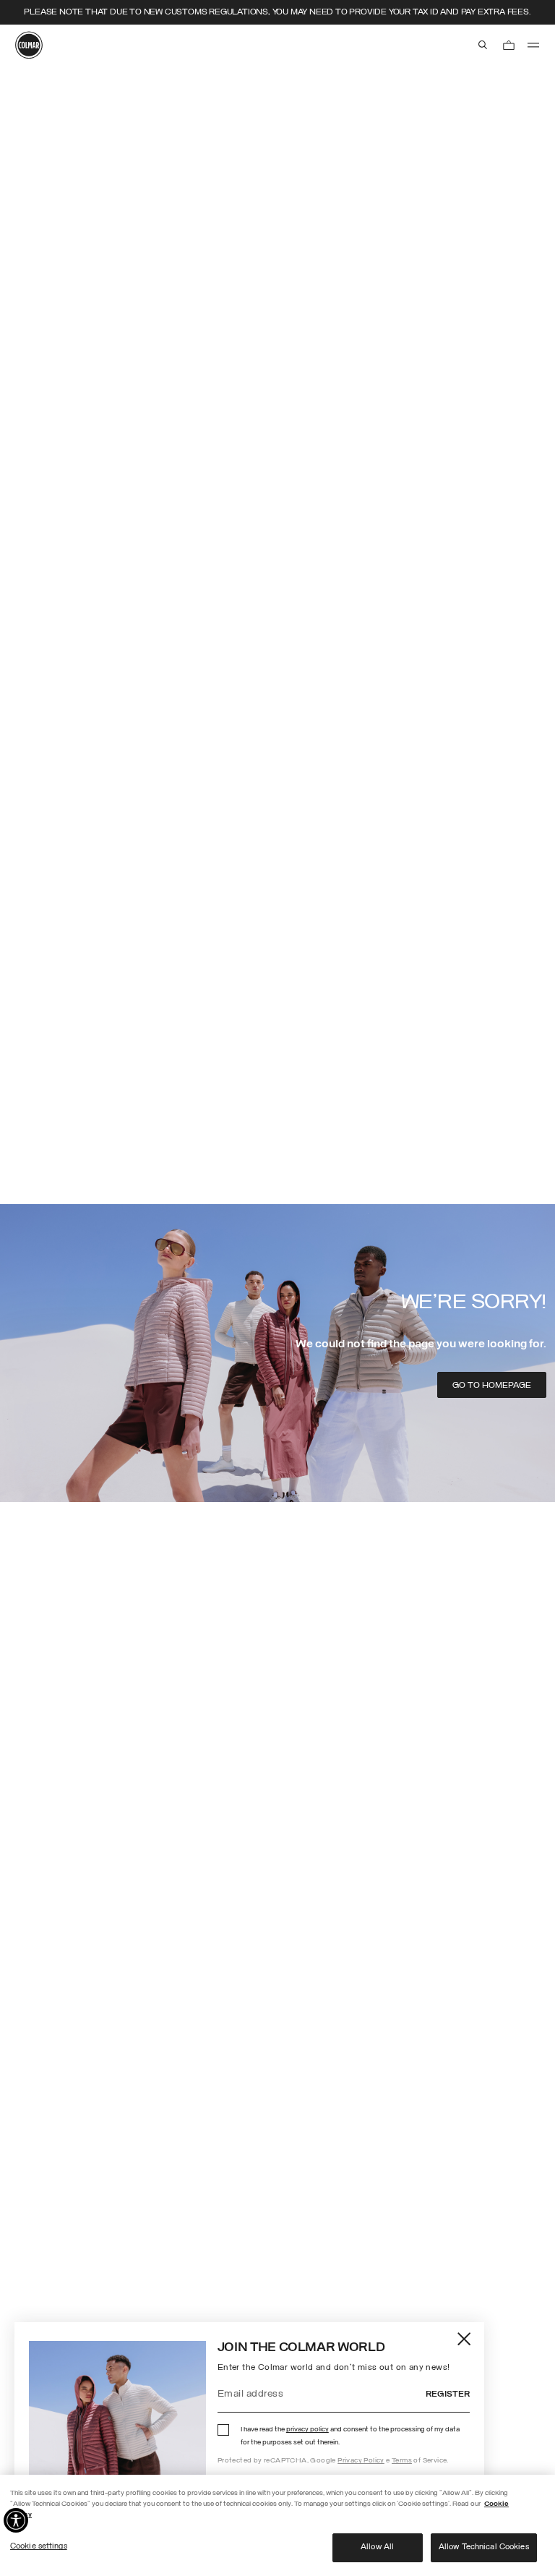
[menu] (533, 45)
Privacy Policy (361, 2461)
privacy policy (307, 2430)
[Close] (465, 2338)
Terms (402, 2461)
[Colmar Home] (29, 45)
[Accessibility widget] (16, 2520)
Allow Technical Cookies (484, 2547)
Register (448, 2394)
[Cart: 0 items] (509, 45)
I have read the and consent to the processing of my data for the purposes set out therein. (350, 2436)
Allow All (377, 2547)
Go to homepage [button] (492, 1386)
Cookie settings (39, 2546)
